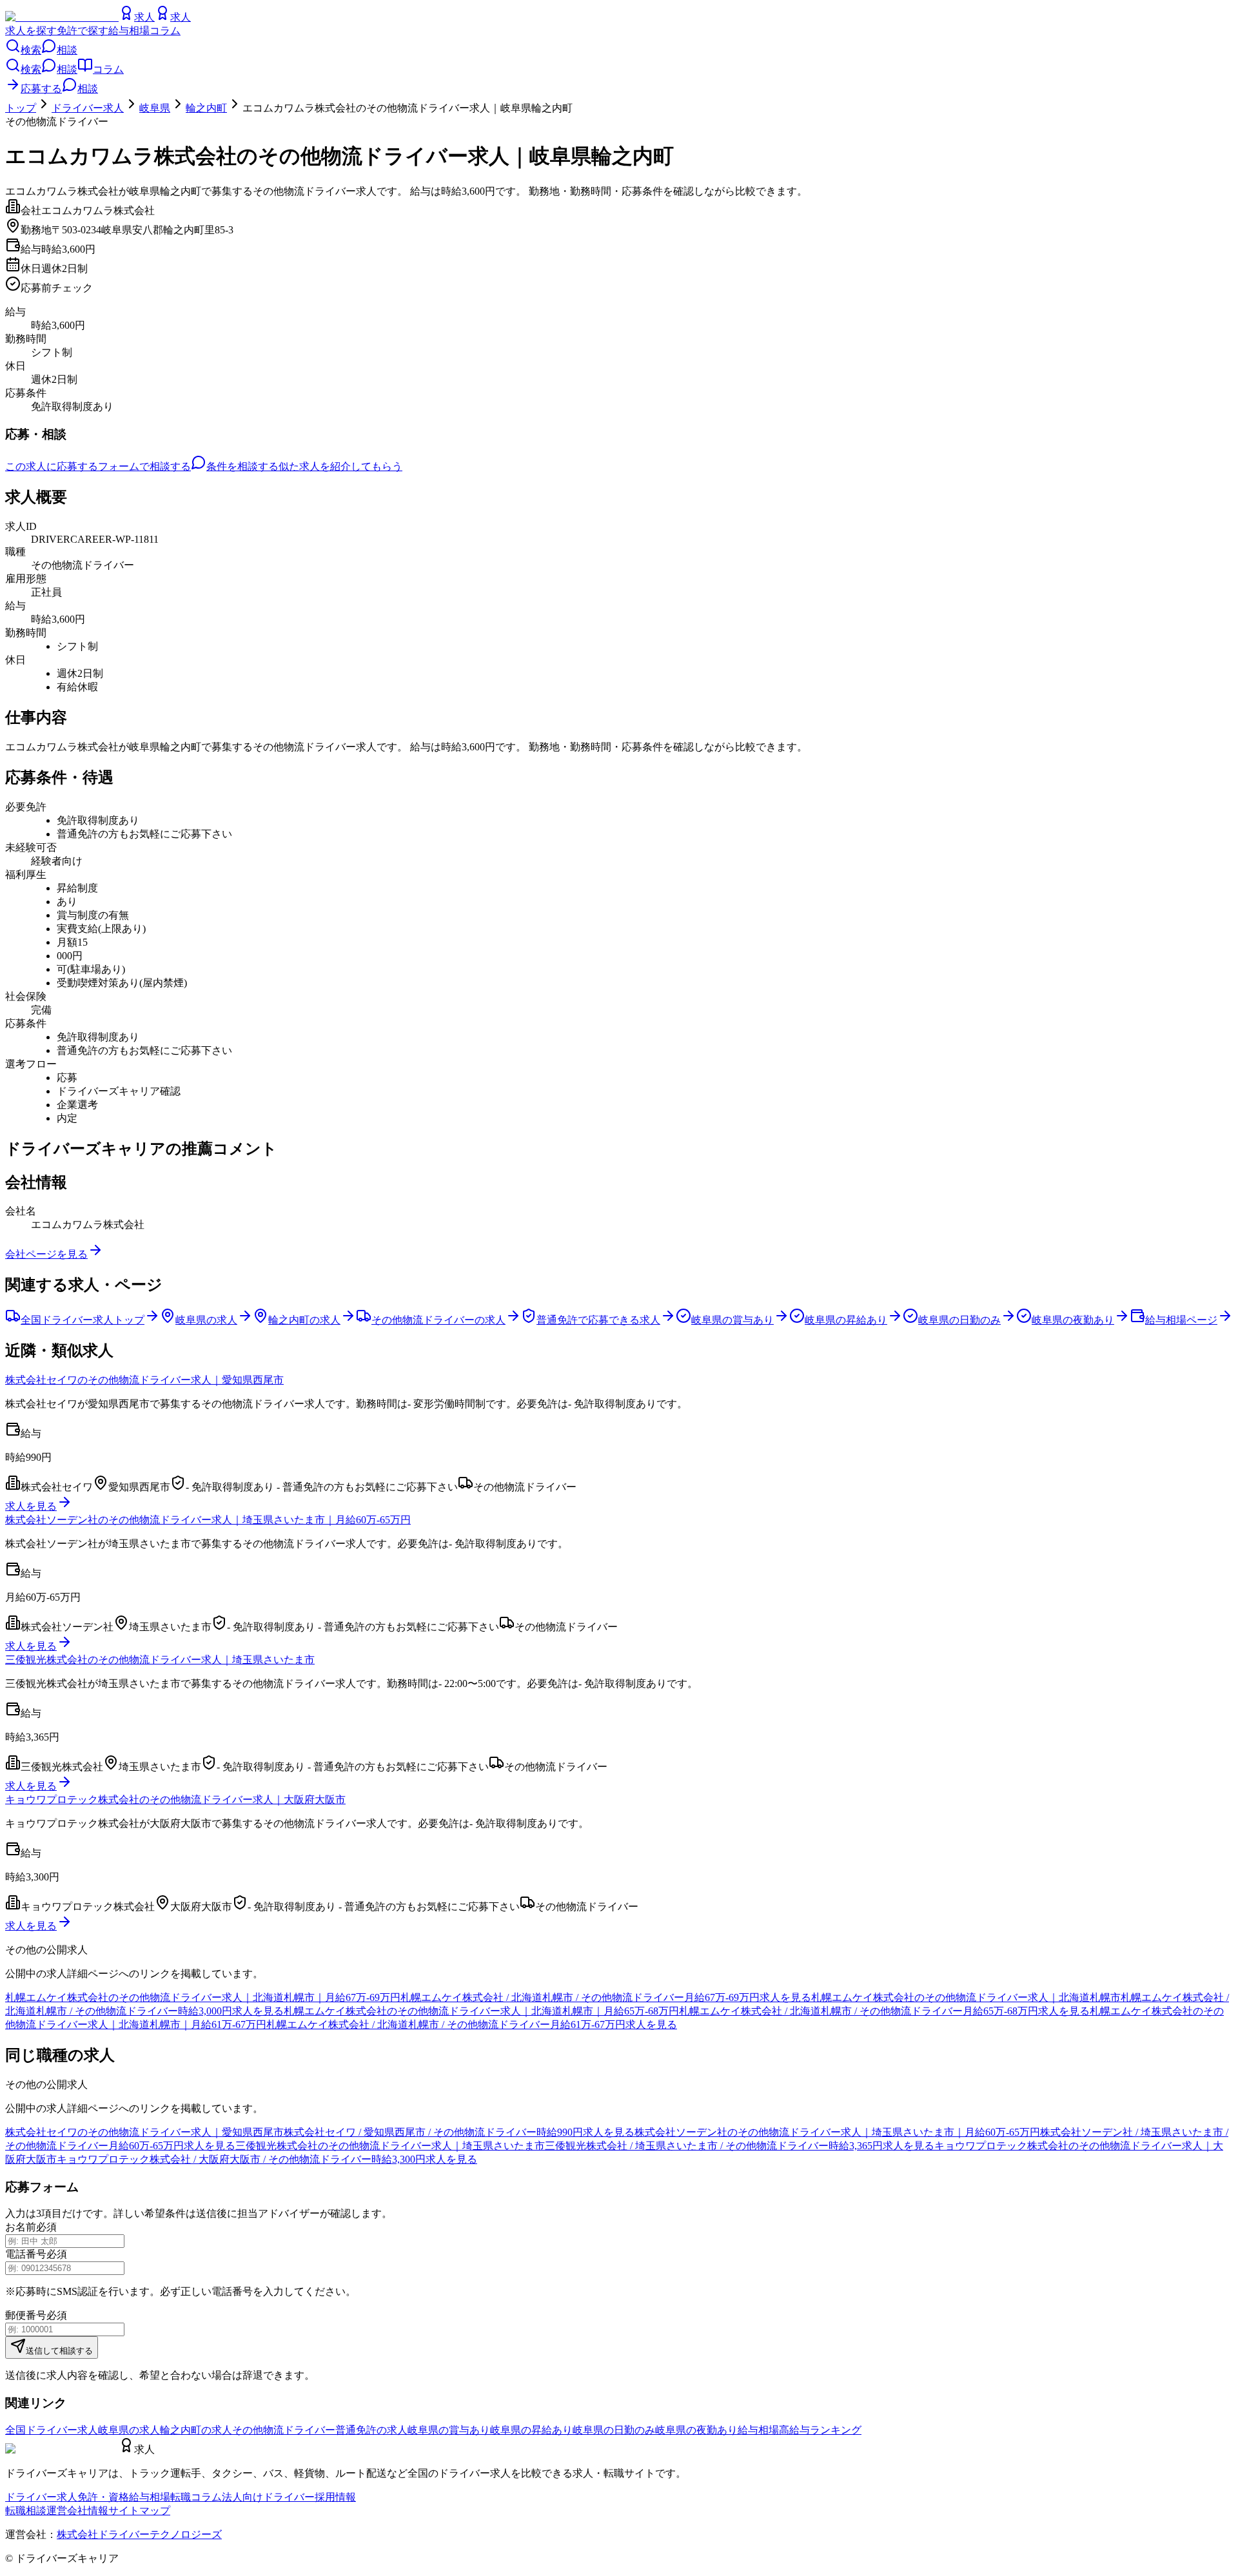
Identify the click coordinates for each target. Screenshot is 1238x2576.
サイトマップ (139, 2511)
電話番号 (26, 2254)
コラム (165, 31)
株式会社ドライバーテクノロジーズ (139, 2534)
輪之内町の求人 (196, 2430)
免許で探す (83, 31)
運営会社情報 (77, 2511)
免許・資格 (103, 2497)
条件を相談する (242, 466)
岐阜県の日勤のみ (614, 2430)
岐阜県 (155, 108)
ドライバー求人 (88, 108)
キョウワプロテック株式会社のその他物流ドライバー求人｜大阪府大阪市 (175, 1800)
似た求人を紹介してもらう (340, 466)
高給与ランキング (820, 2430)
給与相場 (129, 31)
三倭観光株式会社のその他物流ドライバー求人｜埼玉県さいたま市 (160, 1660)
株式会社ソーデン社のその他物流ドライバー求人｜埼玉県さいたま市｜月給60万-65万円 (208, 1520)
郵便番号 (26, 2315)
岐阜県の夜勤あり (696, 2430)
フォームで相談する (144, 466)
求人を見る (31, 1506)
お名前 (21, 2227)
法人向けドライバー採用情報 (289, 2497)
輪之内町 (206, 108)
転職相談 (26, 2511)
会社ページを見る (46, 1254)
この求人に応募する (52, 466)
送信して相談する (59, 2351)
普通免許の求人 (371, 2430)
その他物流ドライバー (284, 2430)
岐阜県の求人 (129, 2430)
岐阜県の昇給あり (531, 2430)
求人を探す (31, 31)
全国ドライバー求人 (52, 2430)
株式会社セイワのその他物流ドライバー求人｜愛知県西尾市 (144, 1380)
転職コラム (196, 2497)
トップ (21, 108)
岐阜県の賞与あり (449, 2430)
